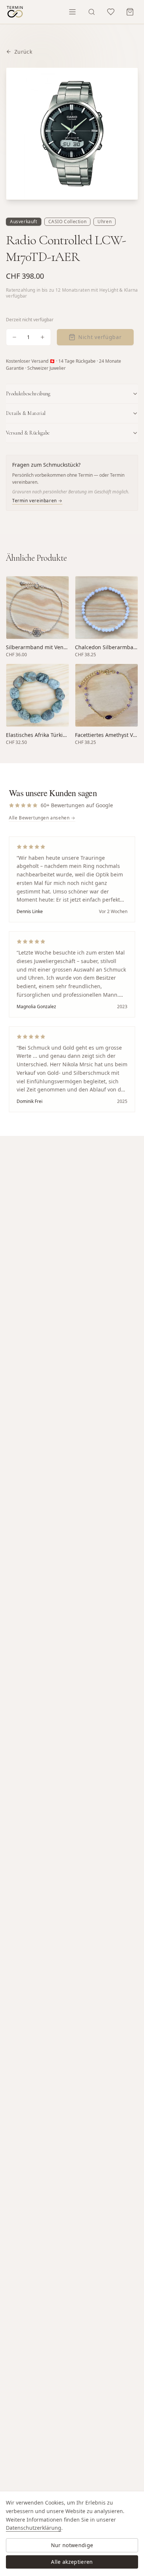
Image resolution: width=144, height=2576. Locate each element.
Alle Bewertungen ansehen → (42, 818)
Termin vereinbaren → (37, 501)
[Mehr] (42, 337)
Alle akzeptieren (72, 2562)
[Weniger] (14, 337)
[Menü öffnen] (72, 12)
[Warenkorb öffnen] (130, 12)
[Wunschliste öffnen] (111, 12)
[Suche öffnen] (92, 12)
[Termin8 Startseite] (15, 12)
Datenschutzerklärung (34, 2528)
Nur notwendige (72, 2545)
